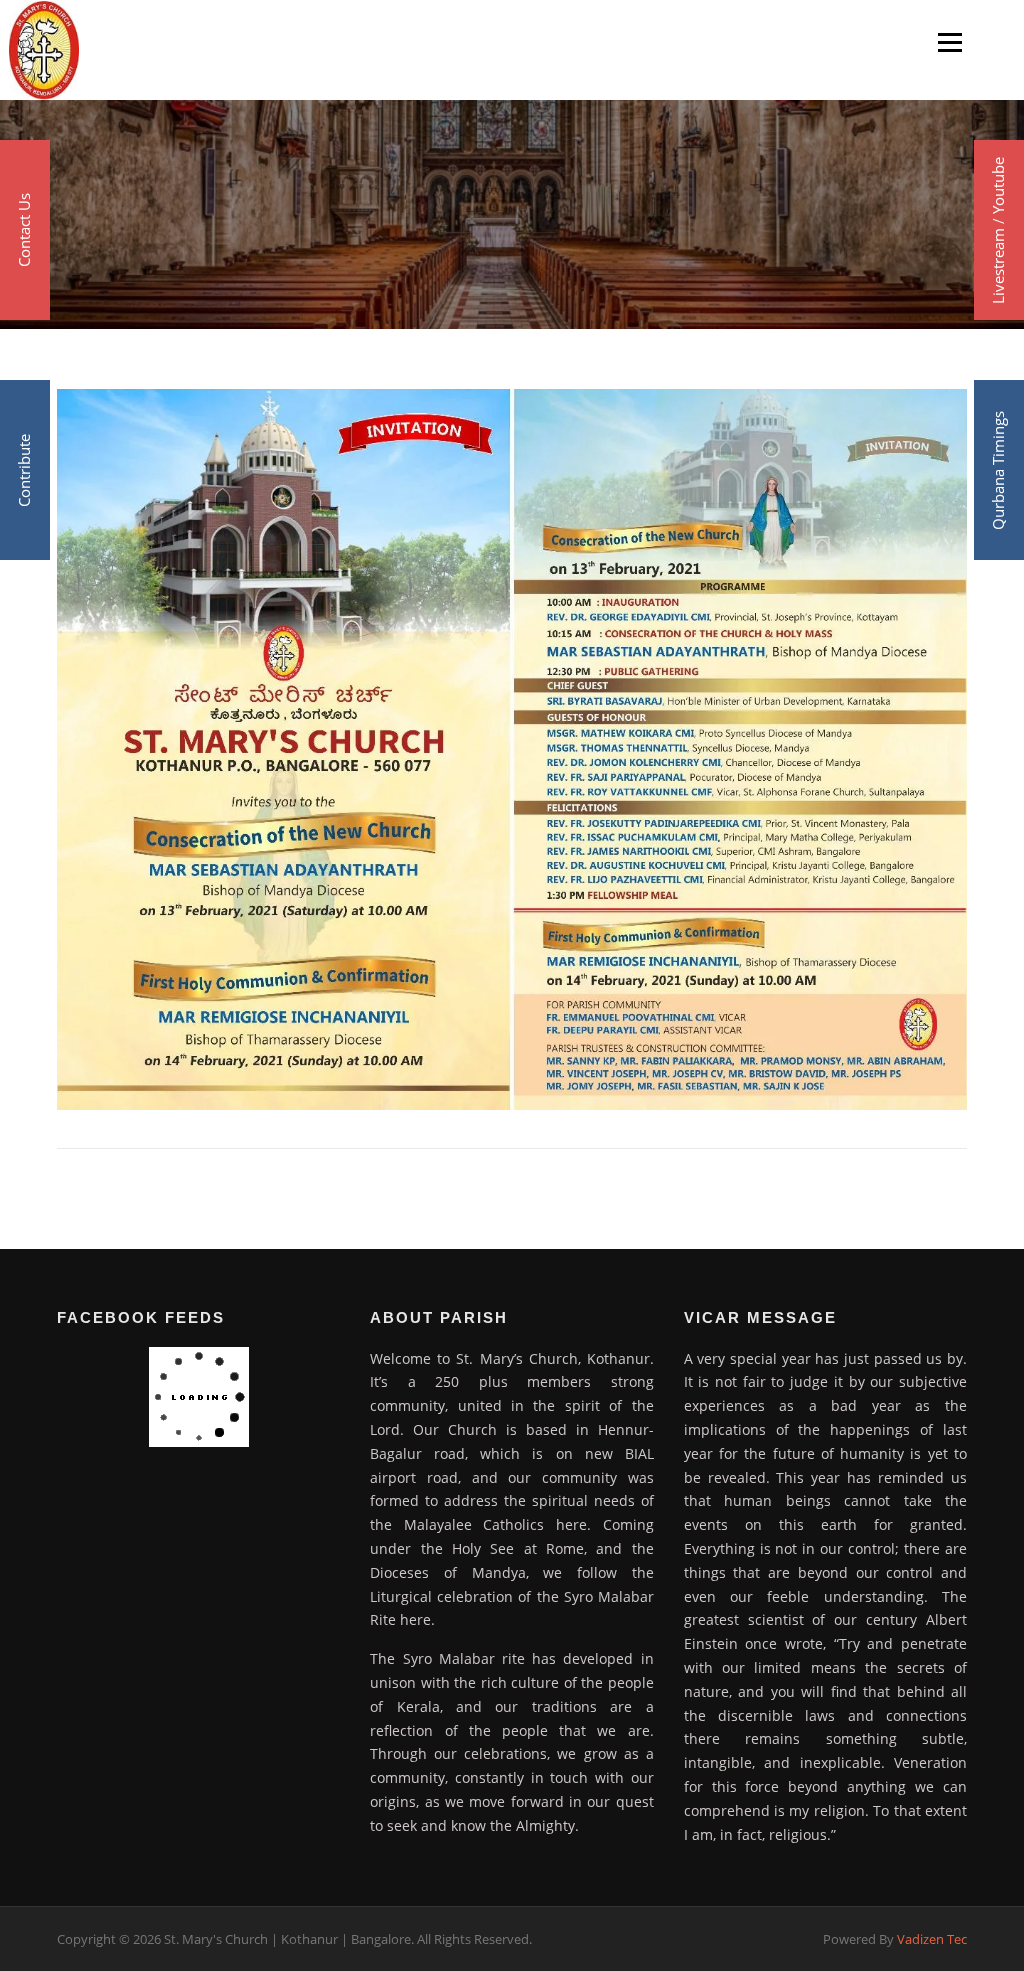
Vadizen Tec (932, 1939)
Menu (949, 42)
